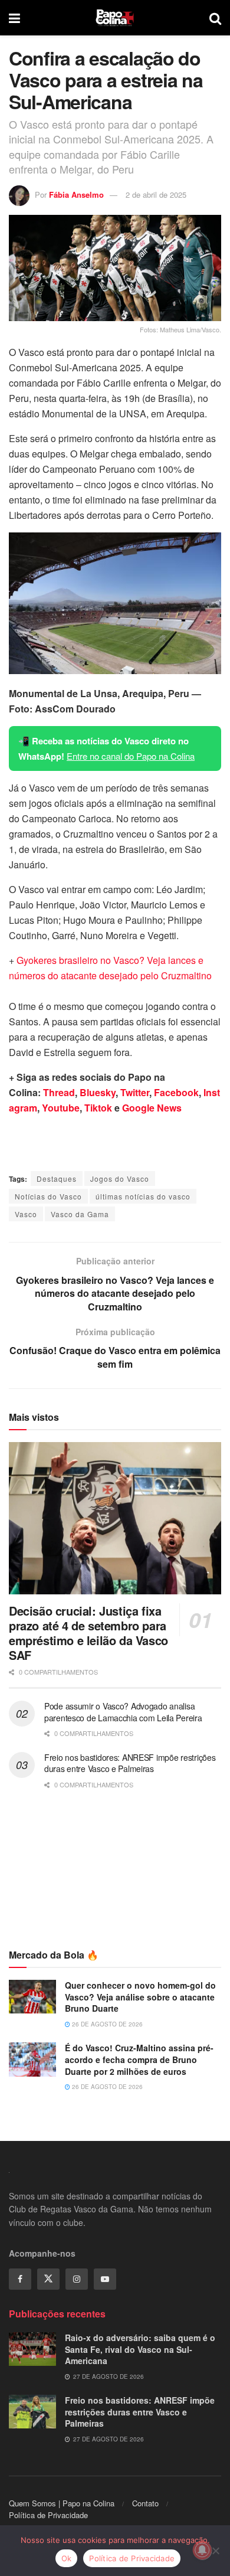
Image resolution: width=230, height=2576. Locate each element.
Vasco (26, 1214)
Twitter (135, 1092)
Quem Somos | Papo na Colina (62, 2503)
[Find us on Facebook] (20, 2279)
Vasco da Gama (80, 1214)
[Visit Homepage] (115, 18)
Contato (145, 2503)
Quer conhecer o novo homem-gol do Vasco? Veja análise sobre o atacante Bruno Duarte (140, 1997)
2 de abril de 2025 (156, 194)
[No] (215, 2551)
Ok (67, 2558)
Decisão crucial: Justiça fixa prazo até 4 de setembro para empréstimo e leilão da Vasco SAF (88, 1633)
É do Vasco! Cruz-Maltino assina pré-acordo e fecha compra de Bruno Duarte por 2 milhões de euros (139, 2059)
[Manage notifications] (202, 2550)
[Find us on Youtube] (105, 2279)
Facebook (176, 1092)
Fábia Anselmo (76, 194)
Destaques (57, 1179)
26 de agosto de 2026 (106, 2024)
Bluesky (98, 1092)
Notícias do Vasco (48, 1196)
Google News (152, 1108)
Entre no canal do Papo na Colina (131, 756)
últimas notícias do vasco (143, 1196)
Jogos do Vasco (120, 1179)
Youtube (61, 1108)
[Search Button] (215, 18)
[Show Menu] (14, 18)
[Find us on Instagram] (77, 2279)
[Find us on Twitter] (48, 2279)
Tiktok (98, 1108)
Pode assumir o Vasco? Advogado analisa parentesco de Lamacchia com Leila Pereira (123, 1712)
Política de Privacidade (48, 2515)
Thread (59, 1092)
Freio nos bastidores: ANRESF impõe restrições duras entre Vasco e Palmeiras (130, 1763)
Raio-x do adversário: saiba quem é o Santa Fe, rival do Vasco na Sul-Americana (140, 2349)
